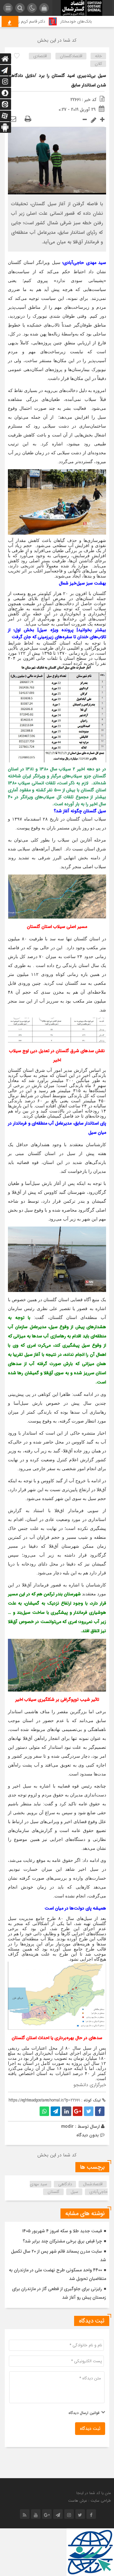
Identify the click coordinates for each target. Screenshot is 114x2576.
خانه (98, 56)
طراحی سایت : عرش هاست (89, 2501)
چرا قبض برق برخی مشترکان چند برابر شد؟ (62, 2241)
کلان (98, 64)
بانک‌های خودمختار (86, 21)
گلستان (54, 2192)
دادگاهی (65, 2184)
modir (67, 2126)
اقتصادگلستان (71, 56)
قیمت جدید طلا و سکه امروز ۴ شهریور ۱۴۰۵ (62, 2231)
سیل (74, 2192)
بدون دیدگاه (88, 2135)
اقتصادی (40, 56)
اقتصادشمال (93, 2184)
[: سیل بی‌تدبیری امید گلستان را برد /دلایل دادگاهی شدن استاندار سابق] (13, 119)
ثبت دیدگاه (90, 2429)
